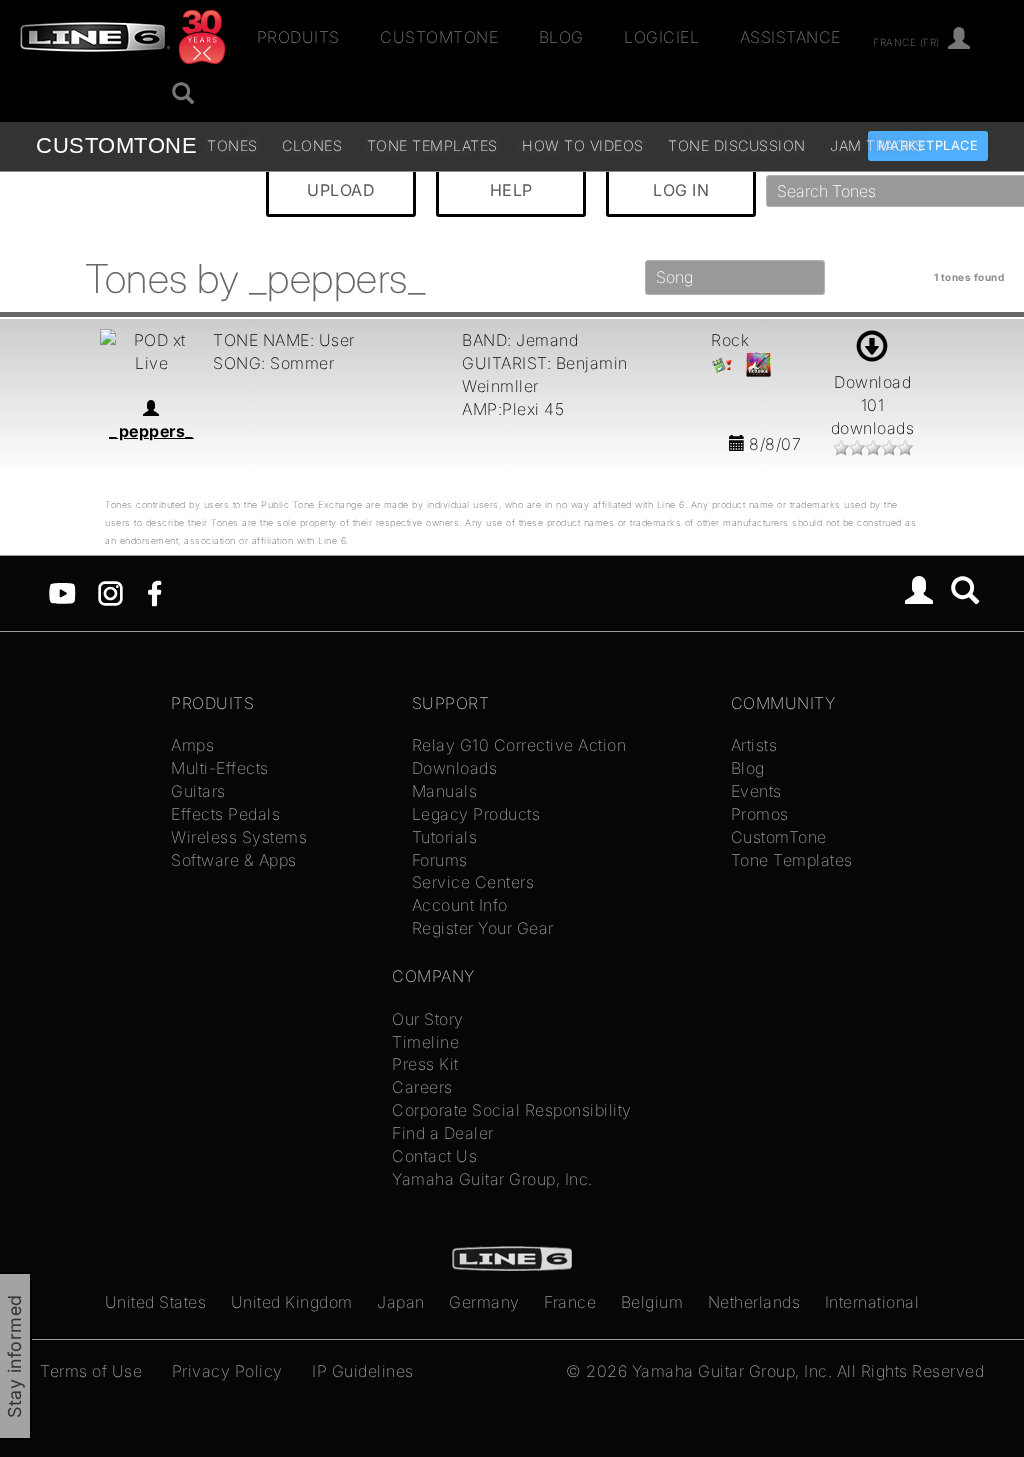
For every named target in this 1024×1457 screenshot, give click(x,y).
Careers (422, 1087)
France (570, 1302)
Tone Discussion (737, 145)
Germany (484, 1302)
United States (156, 1302)
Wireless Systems (239, 837)
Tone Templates (432, 145)
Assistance (790, 37)
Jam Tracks (877, 145)
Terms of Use (91, 1371)
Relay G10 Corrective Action (519, 745)
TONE (116, 145)
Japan (401, 1302)
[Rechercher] (183, 94)
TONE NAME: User (284, 340)
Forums (440, 860)
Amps (192, 745)
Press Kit (425, 1064)
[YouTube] (62, 591)
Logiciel (661, 37)
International (872, 1302)
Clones (312, 145)
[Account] (959, 39)
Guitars (198, 791)
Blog (561, 37)
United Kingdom (292, 1302)
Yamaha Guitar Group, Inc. (492, 1179)
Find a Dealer (443, 1133)
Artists (754, 745)
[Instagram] (110, 591)
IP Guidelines (363, 1371)
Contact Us (434, 1156)
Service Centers (473, 882)
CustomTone (439, 37)
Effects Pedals (225, 814)
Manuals (445, 791)
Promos (760, 814)
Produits (298, 37)
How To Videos (583, 145)
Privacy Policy (227, 1371)
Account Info (460, 905)
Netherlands (754, 1302)
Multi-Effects (220, 768)
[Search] (965, 593)
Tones (232, 145)
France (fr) (906, 41)
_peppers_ (151, 431)
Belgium (652, 1302)
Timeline (425, 1042)
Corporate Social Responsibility (512, 1110)
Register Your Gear (483, 928)
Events (756, 791)
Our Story (428, 1019)
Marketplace (928, 145)
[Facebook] (154, 591)
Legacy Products (476, 814)
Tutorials (445, 837)
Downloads (455, 768)
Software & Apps (234, 860)
